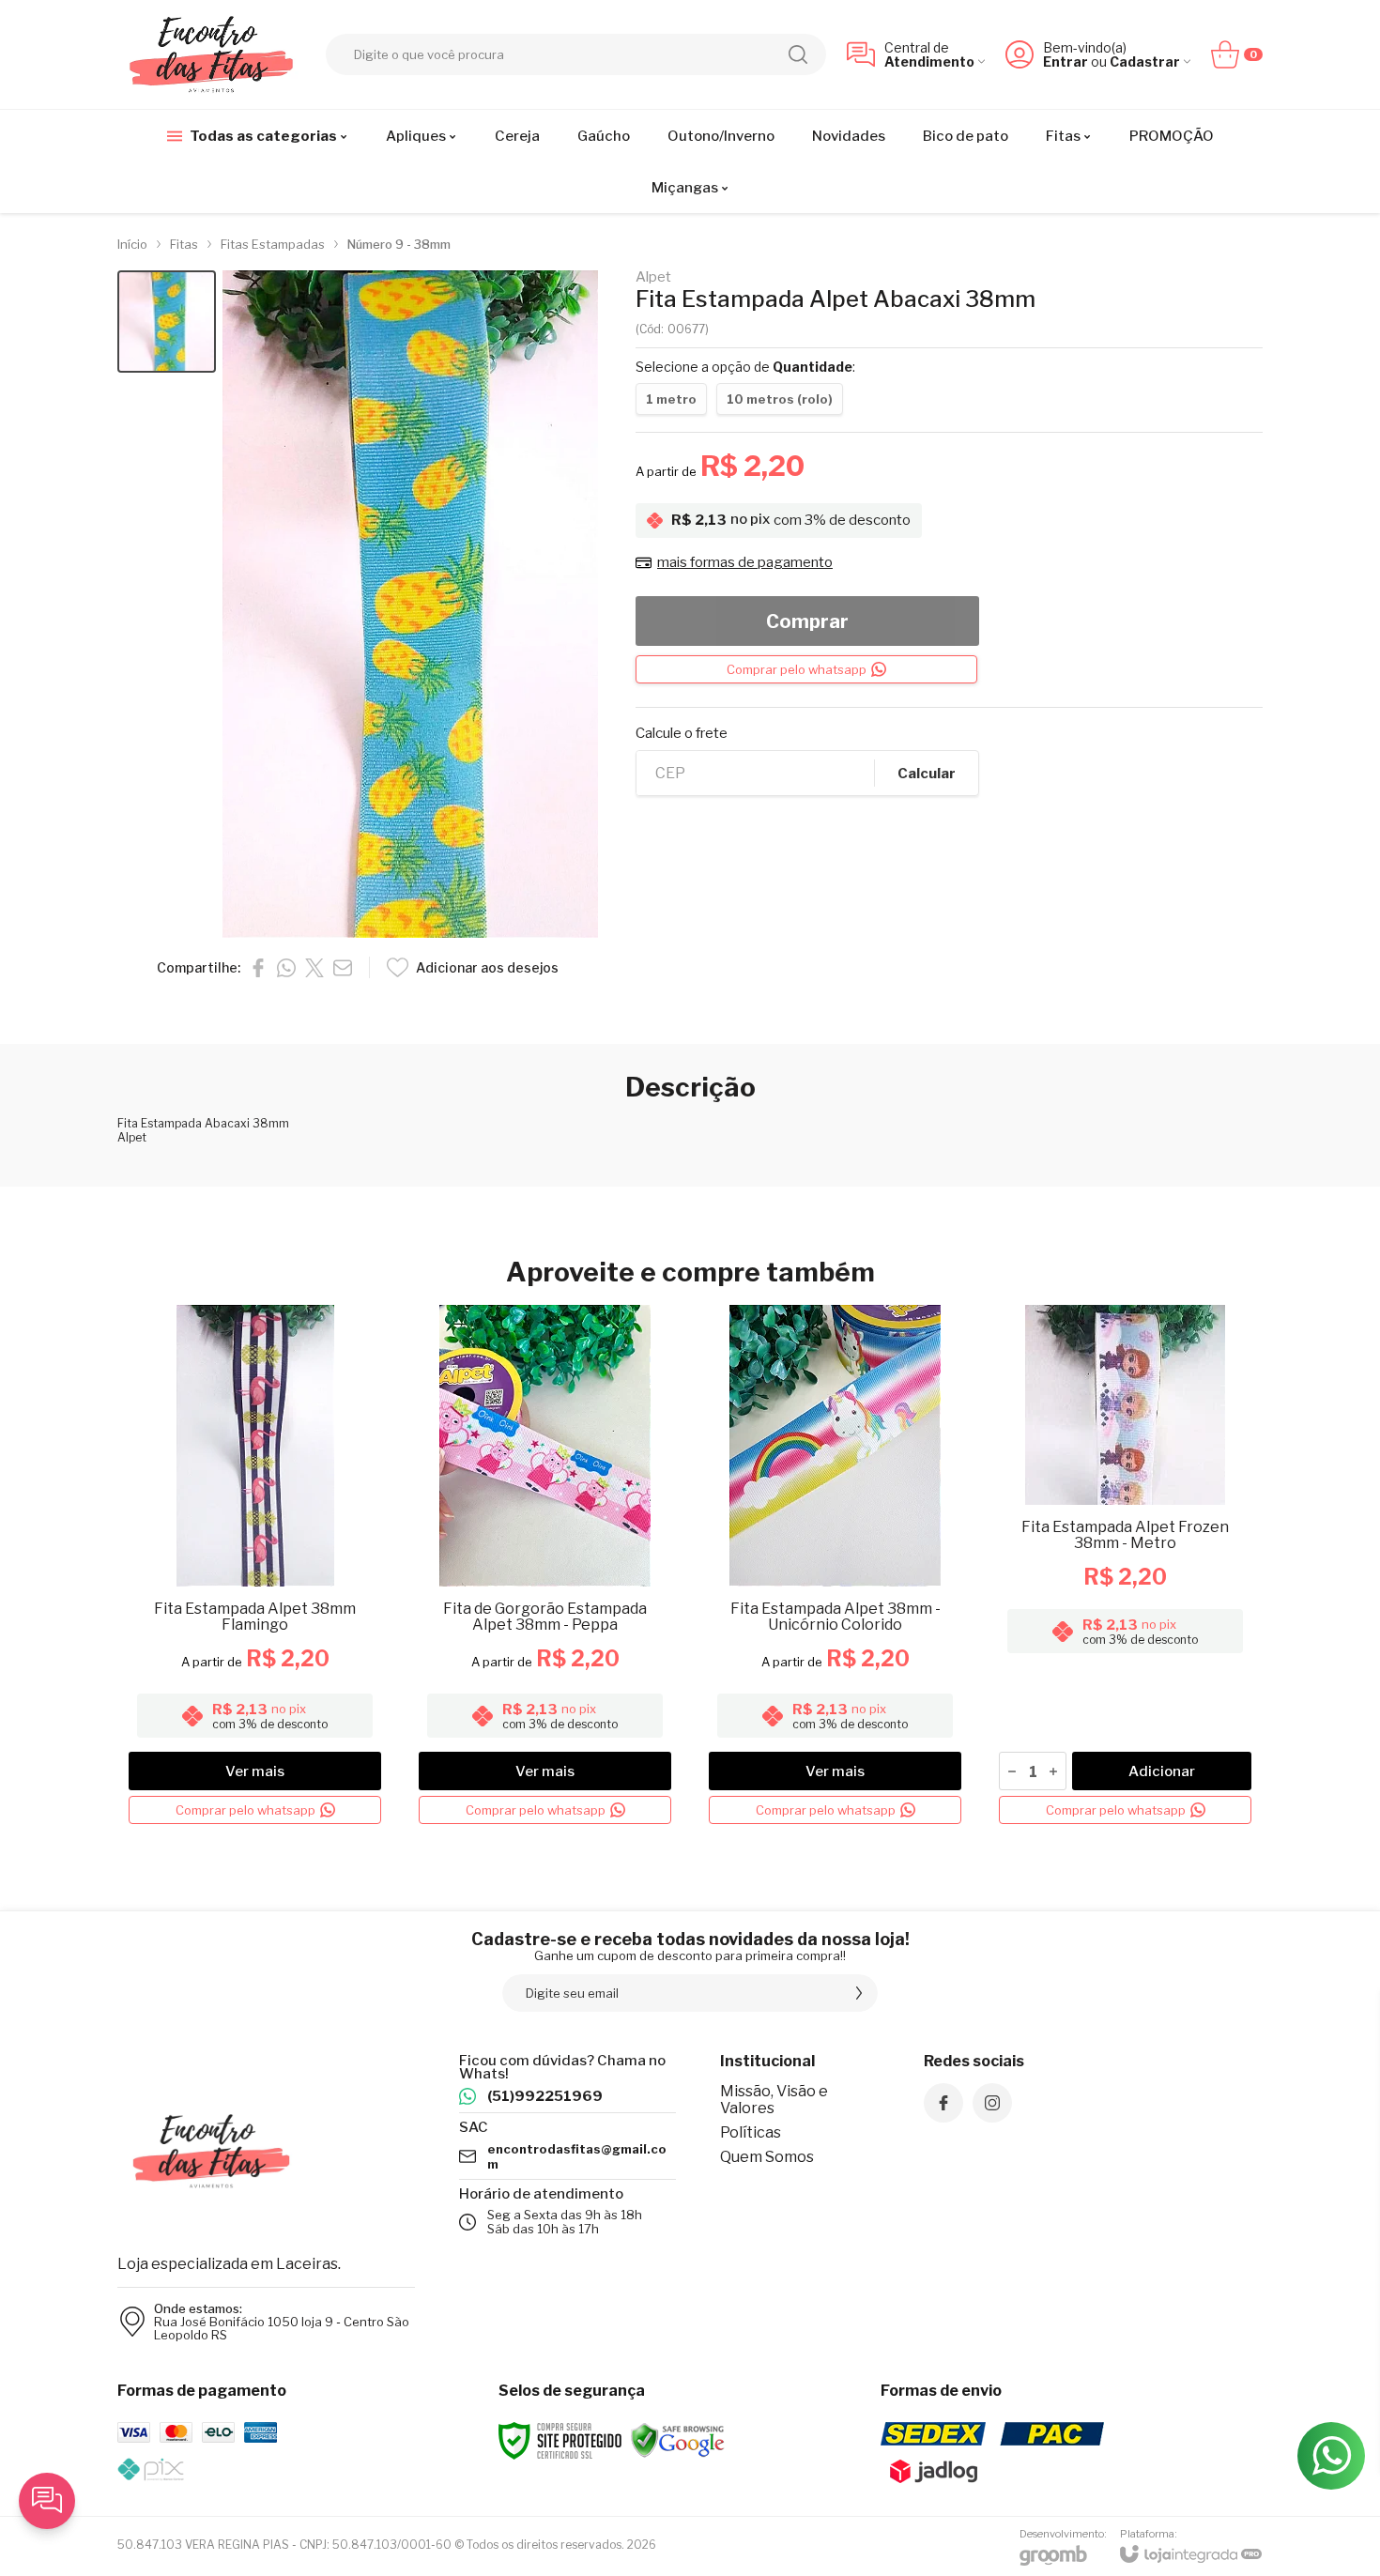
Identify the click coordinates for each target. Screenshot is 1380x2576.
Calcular (927, 774)
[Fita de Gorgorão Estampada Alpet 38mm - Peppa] (545, 1568)
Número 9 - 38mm (399, 244)
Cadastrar (1145, 61)
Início (132, 244)
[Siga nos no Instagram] (992, 2103)
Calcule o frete (682, 734)
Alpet (653, 277)
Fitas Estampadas (273, 244)
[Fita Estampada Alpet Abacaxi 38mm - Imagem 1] (167, 322)
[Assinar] (859, 1993)
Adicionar (1162, 1771)
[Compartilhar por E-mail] (343, 968)
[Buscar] (798, 54)
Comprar (807, 621)
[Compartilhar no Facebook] (258, 968)
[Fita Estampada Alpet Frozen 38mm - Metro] (1125, 1568)
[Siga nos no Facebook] (943, 2103)
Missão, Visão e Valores (774, 2100)
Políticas (751, 2132)
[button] (167, 322)
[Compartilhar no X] (314, 968)
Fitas (184, 244)
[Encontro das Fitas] (211, 54)
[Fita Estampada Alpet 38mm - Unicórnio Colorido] (835, 1568)
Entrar (1066, 61)
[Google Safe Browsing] (678, 2440)
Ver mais (255, 1771)
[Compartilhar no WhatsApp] (286, 968)
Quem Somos (767, 2157)
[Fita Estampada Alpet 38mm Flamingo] (255, 1568)
